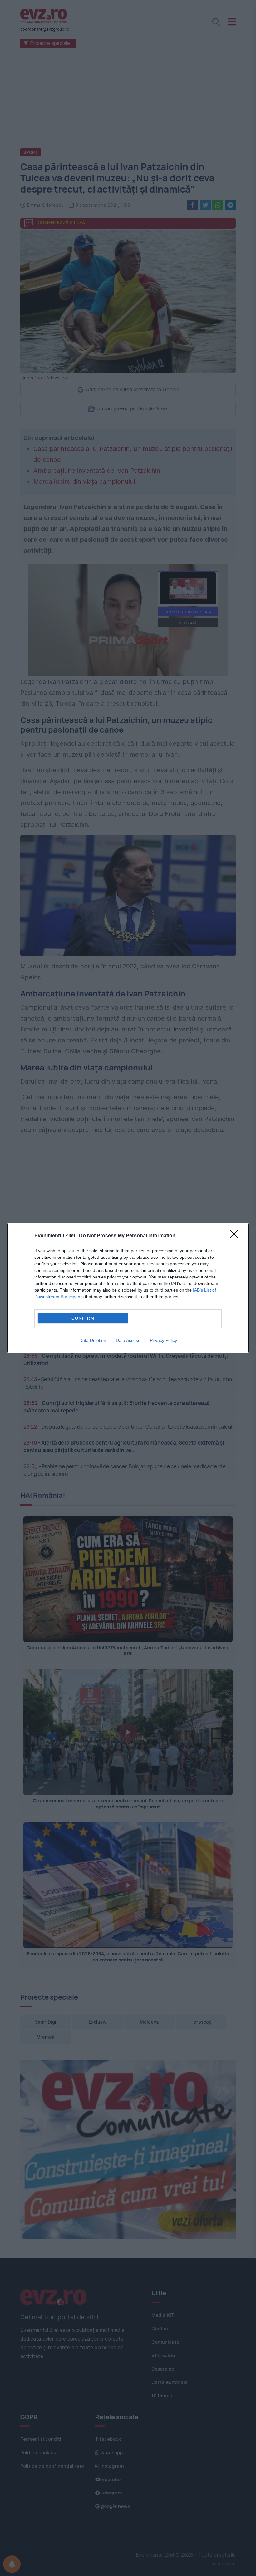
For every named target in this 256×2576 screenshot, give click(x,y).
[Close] (236, 1236)
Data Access (128, 1340)
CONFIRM (83, 1318)
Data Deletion (93, 1340)
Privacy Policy (163, 1340)
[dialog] (128, 1288)
